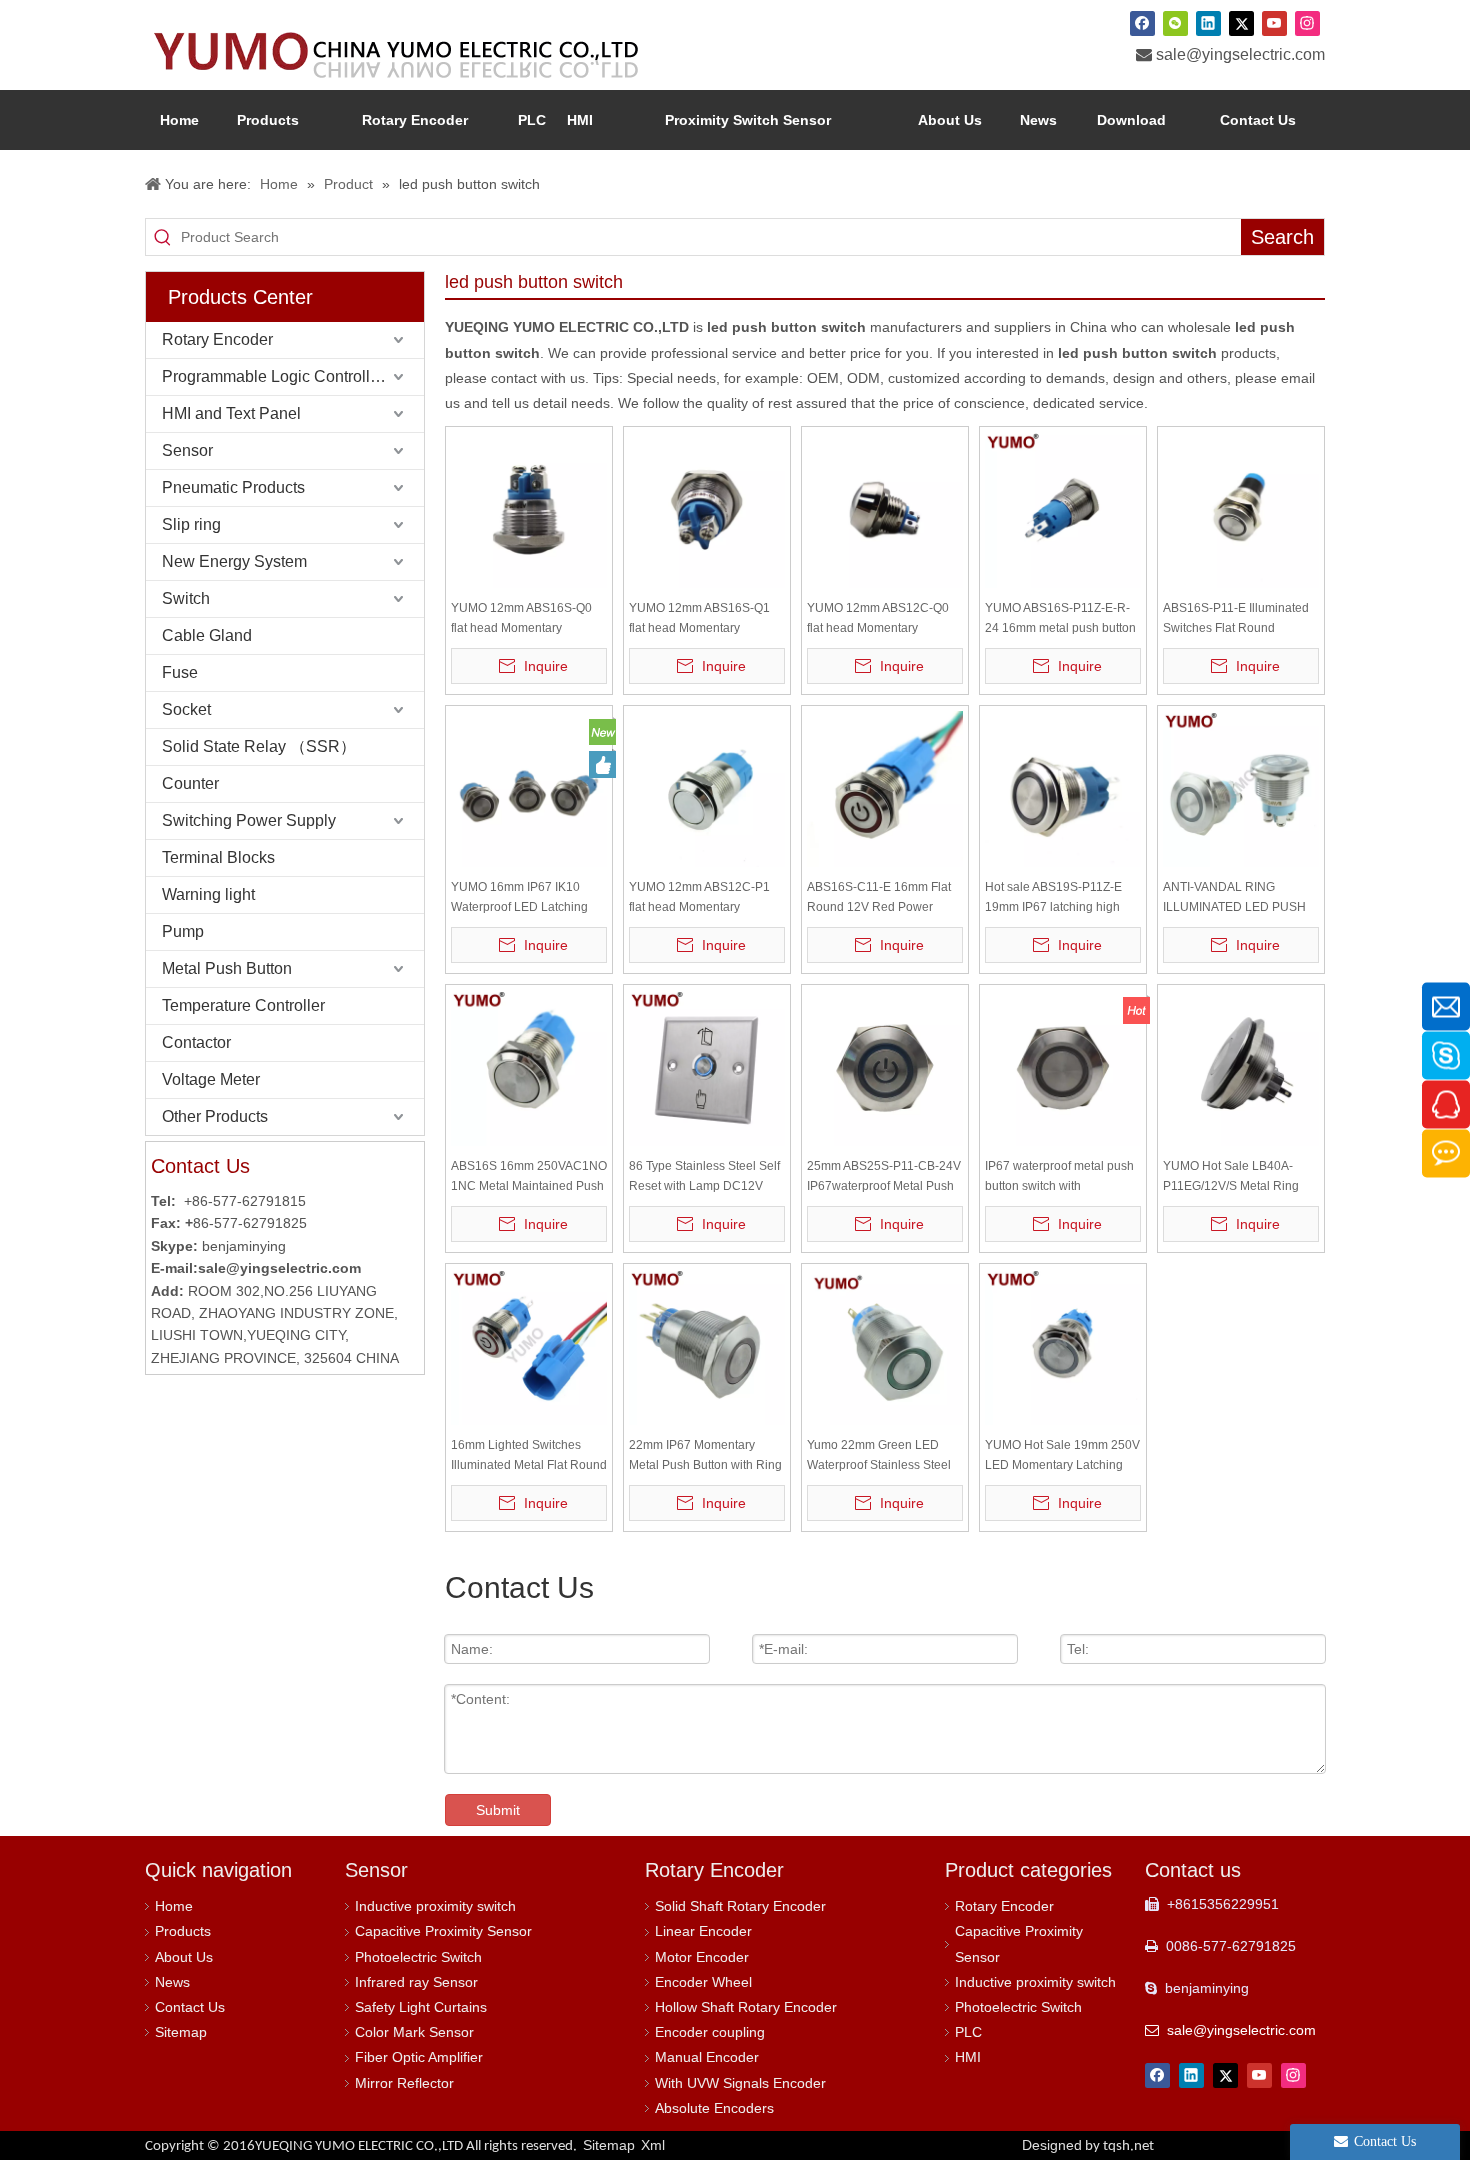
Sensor (187, 450)
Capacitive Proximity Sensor (443, 1931)
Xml (653, 2145)
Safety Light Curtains (421, 2007)
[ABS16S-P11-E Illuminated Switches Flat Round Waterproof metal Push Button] (1241, 509)
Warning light (208, 894)
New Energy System (234, 561)
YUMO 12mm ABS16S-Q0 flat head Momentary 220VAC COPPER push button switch (521, 619)
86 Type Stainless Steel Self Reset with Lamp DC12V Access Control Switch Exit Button (704, 1177)
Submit (498, 1810)
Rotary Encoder (217, 339)
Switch (186, 598)
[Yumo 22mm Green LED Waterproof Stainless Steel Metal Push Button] (885, 1346)
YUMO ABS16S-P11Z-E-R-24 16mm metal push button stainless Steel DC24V (1060, 619)
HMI (968, 2057)
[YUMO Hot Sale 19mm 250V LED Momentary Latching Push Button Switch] (1063, 1346)
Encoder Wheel (703, 1982)
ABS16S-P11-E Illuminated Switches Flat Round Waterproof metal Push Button (1236, 619)
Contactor (196, 1042)
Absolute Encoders (714, 2108)
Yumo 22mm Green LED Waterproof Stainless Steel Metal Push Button (879, 1456)
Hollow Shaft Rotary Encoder (746, 2007)
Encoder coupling (710, 2032)
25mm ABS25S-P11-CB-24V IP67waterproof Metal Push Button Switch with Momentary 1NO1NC (884, 1177)
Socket (186, 709)
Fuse (180, 672)
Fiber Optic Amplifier (419, 2057)
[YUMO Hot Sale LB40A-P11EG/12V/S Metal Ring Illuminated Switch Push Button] (1241, 1067)
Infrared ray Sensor (416, 1982)
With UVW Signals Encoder (740, 2083)
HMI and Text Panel (231, 413)
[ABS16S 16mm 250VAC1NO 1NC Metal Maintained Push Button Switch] (529, 1067)
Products (183, 1931)
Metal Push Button (227, 968)
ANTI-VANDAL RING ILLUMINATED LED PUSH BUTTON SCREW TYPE (1234, 898)
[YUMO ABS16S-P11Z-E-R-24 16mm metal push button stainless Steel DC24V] (1063, 509)
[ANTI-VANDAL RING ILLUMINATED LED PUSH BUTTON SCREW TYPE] (1241, 788)
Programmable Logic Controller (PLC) (293, 376)
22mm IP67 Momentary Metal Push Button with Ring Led (705, 1456)
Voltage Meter (211, 1079)
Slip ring (191, 524)
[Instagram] (1307, 23)
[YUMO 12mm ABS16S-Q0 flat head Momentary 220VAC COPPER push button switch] (529, 509)
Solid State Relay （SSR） (259, 746)
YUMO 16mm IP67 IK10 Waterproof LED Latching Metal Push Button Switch (520, 898)
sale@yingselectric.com (1240, 54)
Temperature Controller (243, 1005)
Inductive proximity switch (435, 1906)
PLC (968, 2032)
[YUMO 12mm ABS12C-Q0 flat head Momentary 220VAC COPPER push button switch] (885, 509)
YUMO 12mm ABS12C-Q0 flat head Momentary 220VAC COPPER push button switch (878, 619)
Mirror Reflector (404, 2083)
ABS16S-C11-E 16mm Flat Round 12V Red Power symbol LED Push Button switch (879, 898)
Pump (183, 931)
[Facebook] (1142, 23)
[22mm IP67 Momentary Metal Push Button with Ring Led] (707, 1346)
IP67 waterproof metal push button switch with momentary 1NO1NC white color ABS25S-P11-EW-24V (1059, 1177)
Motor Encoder (702, 1957)
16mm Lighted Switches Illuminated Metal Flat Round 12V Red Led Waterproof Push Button (529, 1456)
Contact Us (190, 2007)
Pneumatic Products (233, 487)
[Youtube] (1274, 23)
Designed (1088, 2145)
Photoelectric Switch (418, 1957)
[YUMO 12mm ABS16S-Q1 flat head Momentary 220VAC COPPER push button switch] (707, 509)
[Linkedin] (1208, 23)
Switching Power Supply (249, 820)
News (172, 1982)
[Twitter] (1241, 23)
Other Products (215, 1116)
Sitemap (181, 2032)
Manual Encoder (707, 2057)
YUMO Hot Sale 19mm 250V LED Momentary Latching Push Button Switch (1062, 1456)
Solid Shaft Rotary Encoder (740, 1906)
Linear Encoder (703, 1931)
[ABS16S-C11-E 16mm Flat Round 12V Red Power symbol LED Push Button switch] (885, 788)
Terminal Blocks (218, 857)
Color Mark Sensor (414, 2032)
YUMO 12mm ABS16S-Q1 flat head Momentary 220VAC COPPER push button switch (699, 619)
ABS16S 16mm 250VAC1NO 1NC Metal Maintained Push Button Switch (529, 1177)
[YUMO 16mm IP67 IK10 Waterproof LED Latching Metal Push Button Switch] (529, 788)
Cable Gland (207, 635)
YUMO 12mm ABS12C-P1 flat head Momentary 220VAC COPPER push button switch (699, 898)
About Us (184, 1957)
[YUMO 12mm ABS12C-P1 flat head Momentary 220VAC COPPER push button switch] (707, 788)
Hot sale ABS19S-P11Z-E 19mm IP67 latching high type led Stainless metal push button (1053, 898)
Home (174, 1906)
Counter (190, 783)
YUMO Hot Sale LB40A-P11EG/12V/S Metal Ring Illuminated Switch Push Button (1231, 1177)
